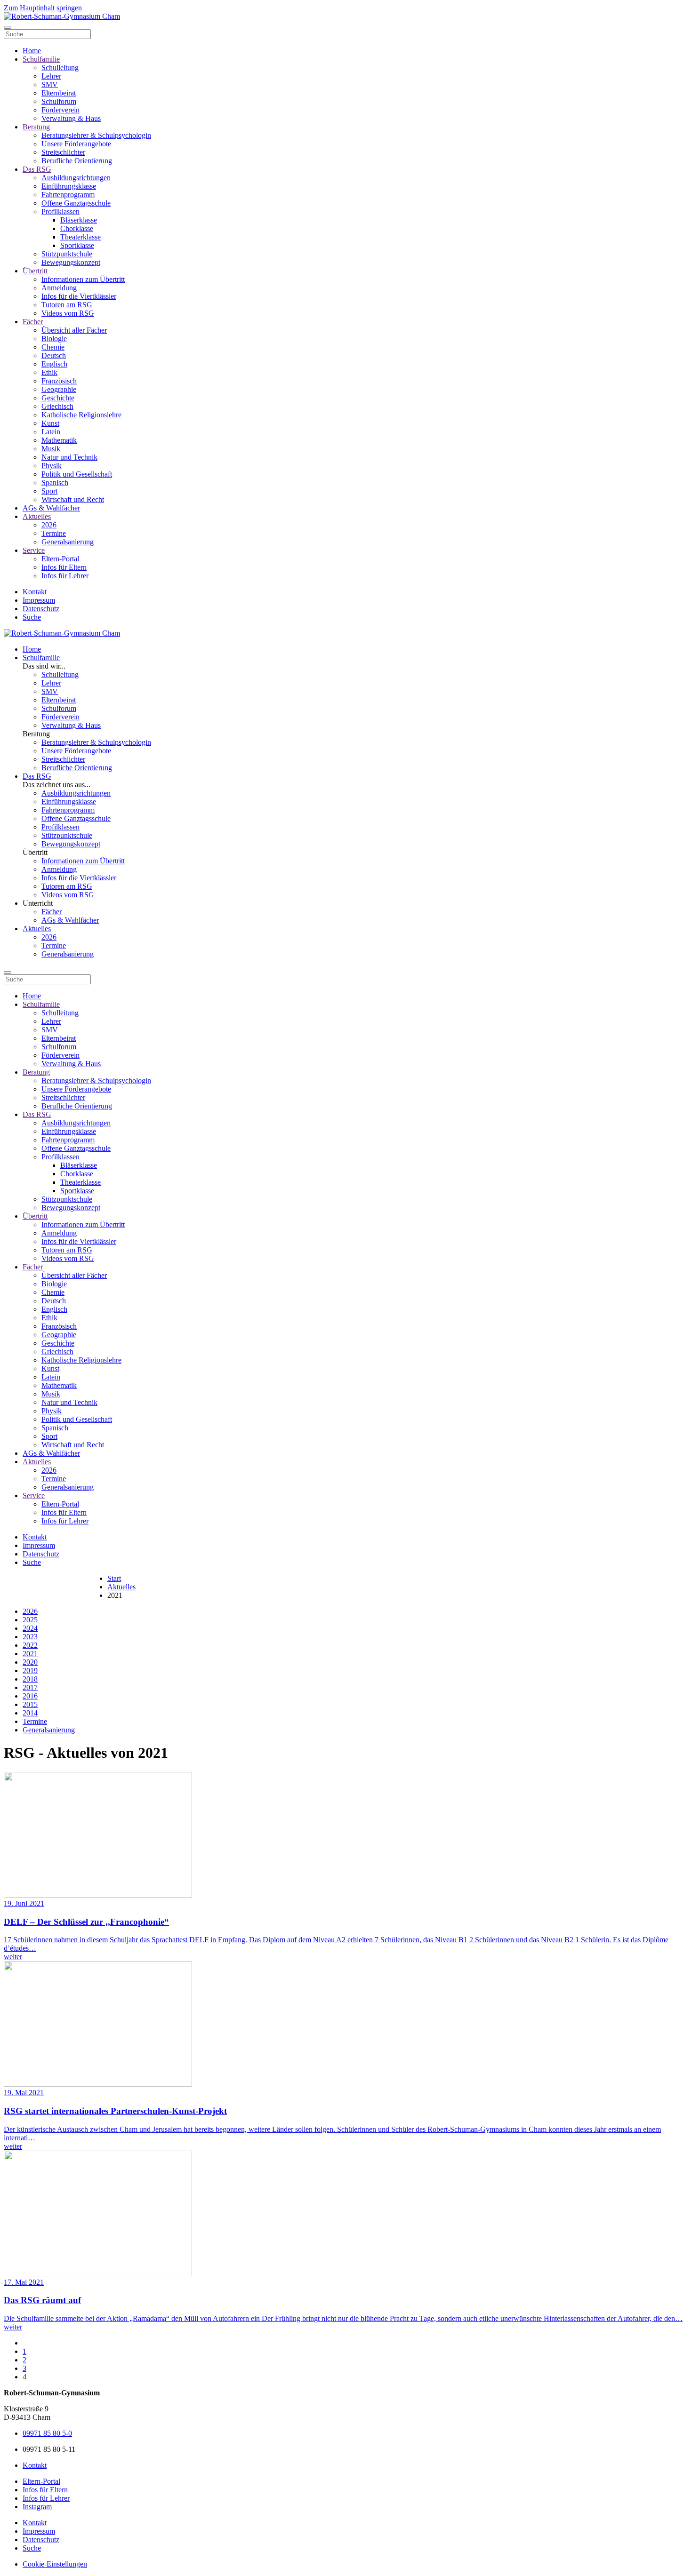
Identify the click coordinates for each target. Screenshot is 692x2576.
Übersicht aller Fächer (74, 330)
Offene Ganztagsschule (76, 203)
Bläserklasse (79, 220)
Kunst (50, 423)
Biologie (54, 339)
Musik (51, 449)
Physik (52, 466)
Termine (54, 533)
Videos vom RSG (68, 313)
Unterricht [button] (38, 903)
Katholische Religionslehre (81, 415)
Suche (32, 617)
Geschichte (58, 398)
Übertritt (35, 271)
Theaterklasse (80, 237)
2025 (30, 1620)
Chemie (53, 347)
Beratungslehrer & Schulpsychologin (96, 135)
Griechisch (57, 406)
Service (34, 550)
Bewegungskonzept (71, 262)
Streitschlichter (63, 152)
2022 (30, 1645)
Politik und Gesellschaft (77, 474)
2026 (49, 525)
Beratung (36, 127)
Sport (49, 491)
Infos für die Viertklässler (79, 296)
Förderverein (60, 110)
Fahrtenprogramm (68, 195)
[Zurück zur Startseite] (62, 16)
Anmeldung (59, 288)
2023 (30, 1637)
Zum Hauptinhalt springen (43, 8)
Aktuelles (37, 516)
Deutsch (54, 355)
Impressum (39, 600)
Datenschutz (41, 609)
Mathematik (59, 440)
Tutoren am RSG (67, 305)
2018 (30, 1679)
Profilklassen (60, 211)
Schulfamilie (41, 59)
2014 (30, 1713)
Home (32, 51)
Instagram (37, 2507)
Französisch (59, 381)
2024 (30, 1628)
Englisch (54, 364)
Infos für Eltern (64, 567)
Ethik (49, 372)
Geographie (59, 389)
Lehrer (51, 76)
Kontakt (35, 592)
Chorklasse (77, 228)
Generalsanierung (68, 542)
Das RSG (37, 169)
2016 (30, 1696)
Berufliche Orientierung (77, 161)
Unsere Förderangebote (76, 144)
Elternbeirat (59, 93)
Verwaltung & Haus (71, 118)
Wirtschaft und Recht (73, 499)
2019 (30, 1671)
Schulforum (59, 101)
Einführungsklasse (69, 186)
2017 (30, 1687)
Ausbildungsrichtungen (76, 178)
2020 (30, 1662)
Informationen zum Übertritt (83, 279)
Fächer (33, 322)
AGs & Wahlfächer (51, 508)
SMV (50, 84)
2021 (30, 1654)
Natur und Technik (69, 457)
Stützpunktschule (67, 254)
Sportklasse (77, 245)
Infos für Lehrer (65, 576)
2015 (30, 1704)
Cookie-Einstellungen (55, 2564)
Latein (51, 432)
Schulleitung (60, 68)
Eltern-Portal (60, 559)
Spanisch (55, 483)
